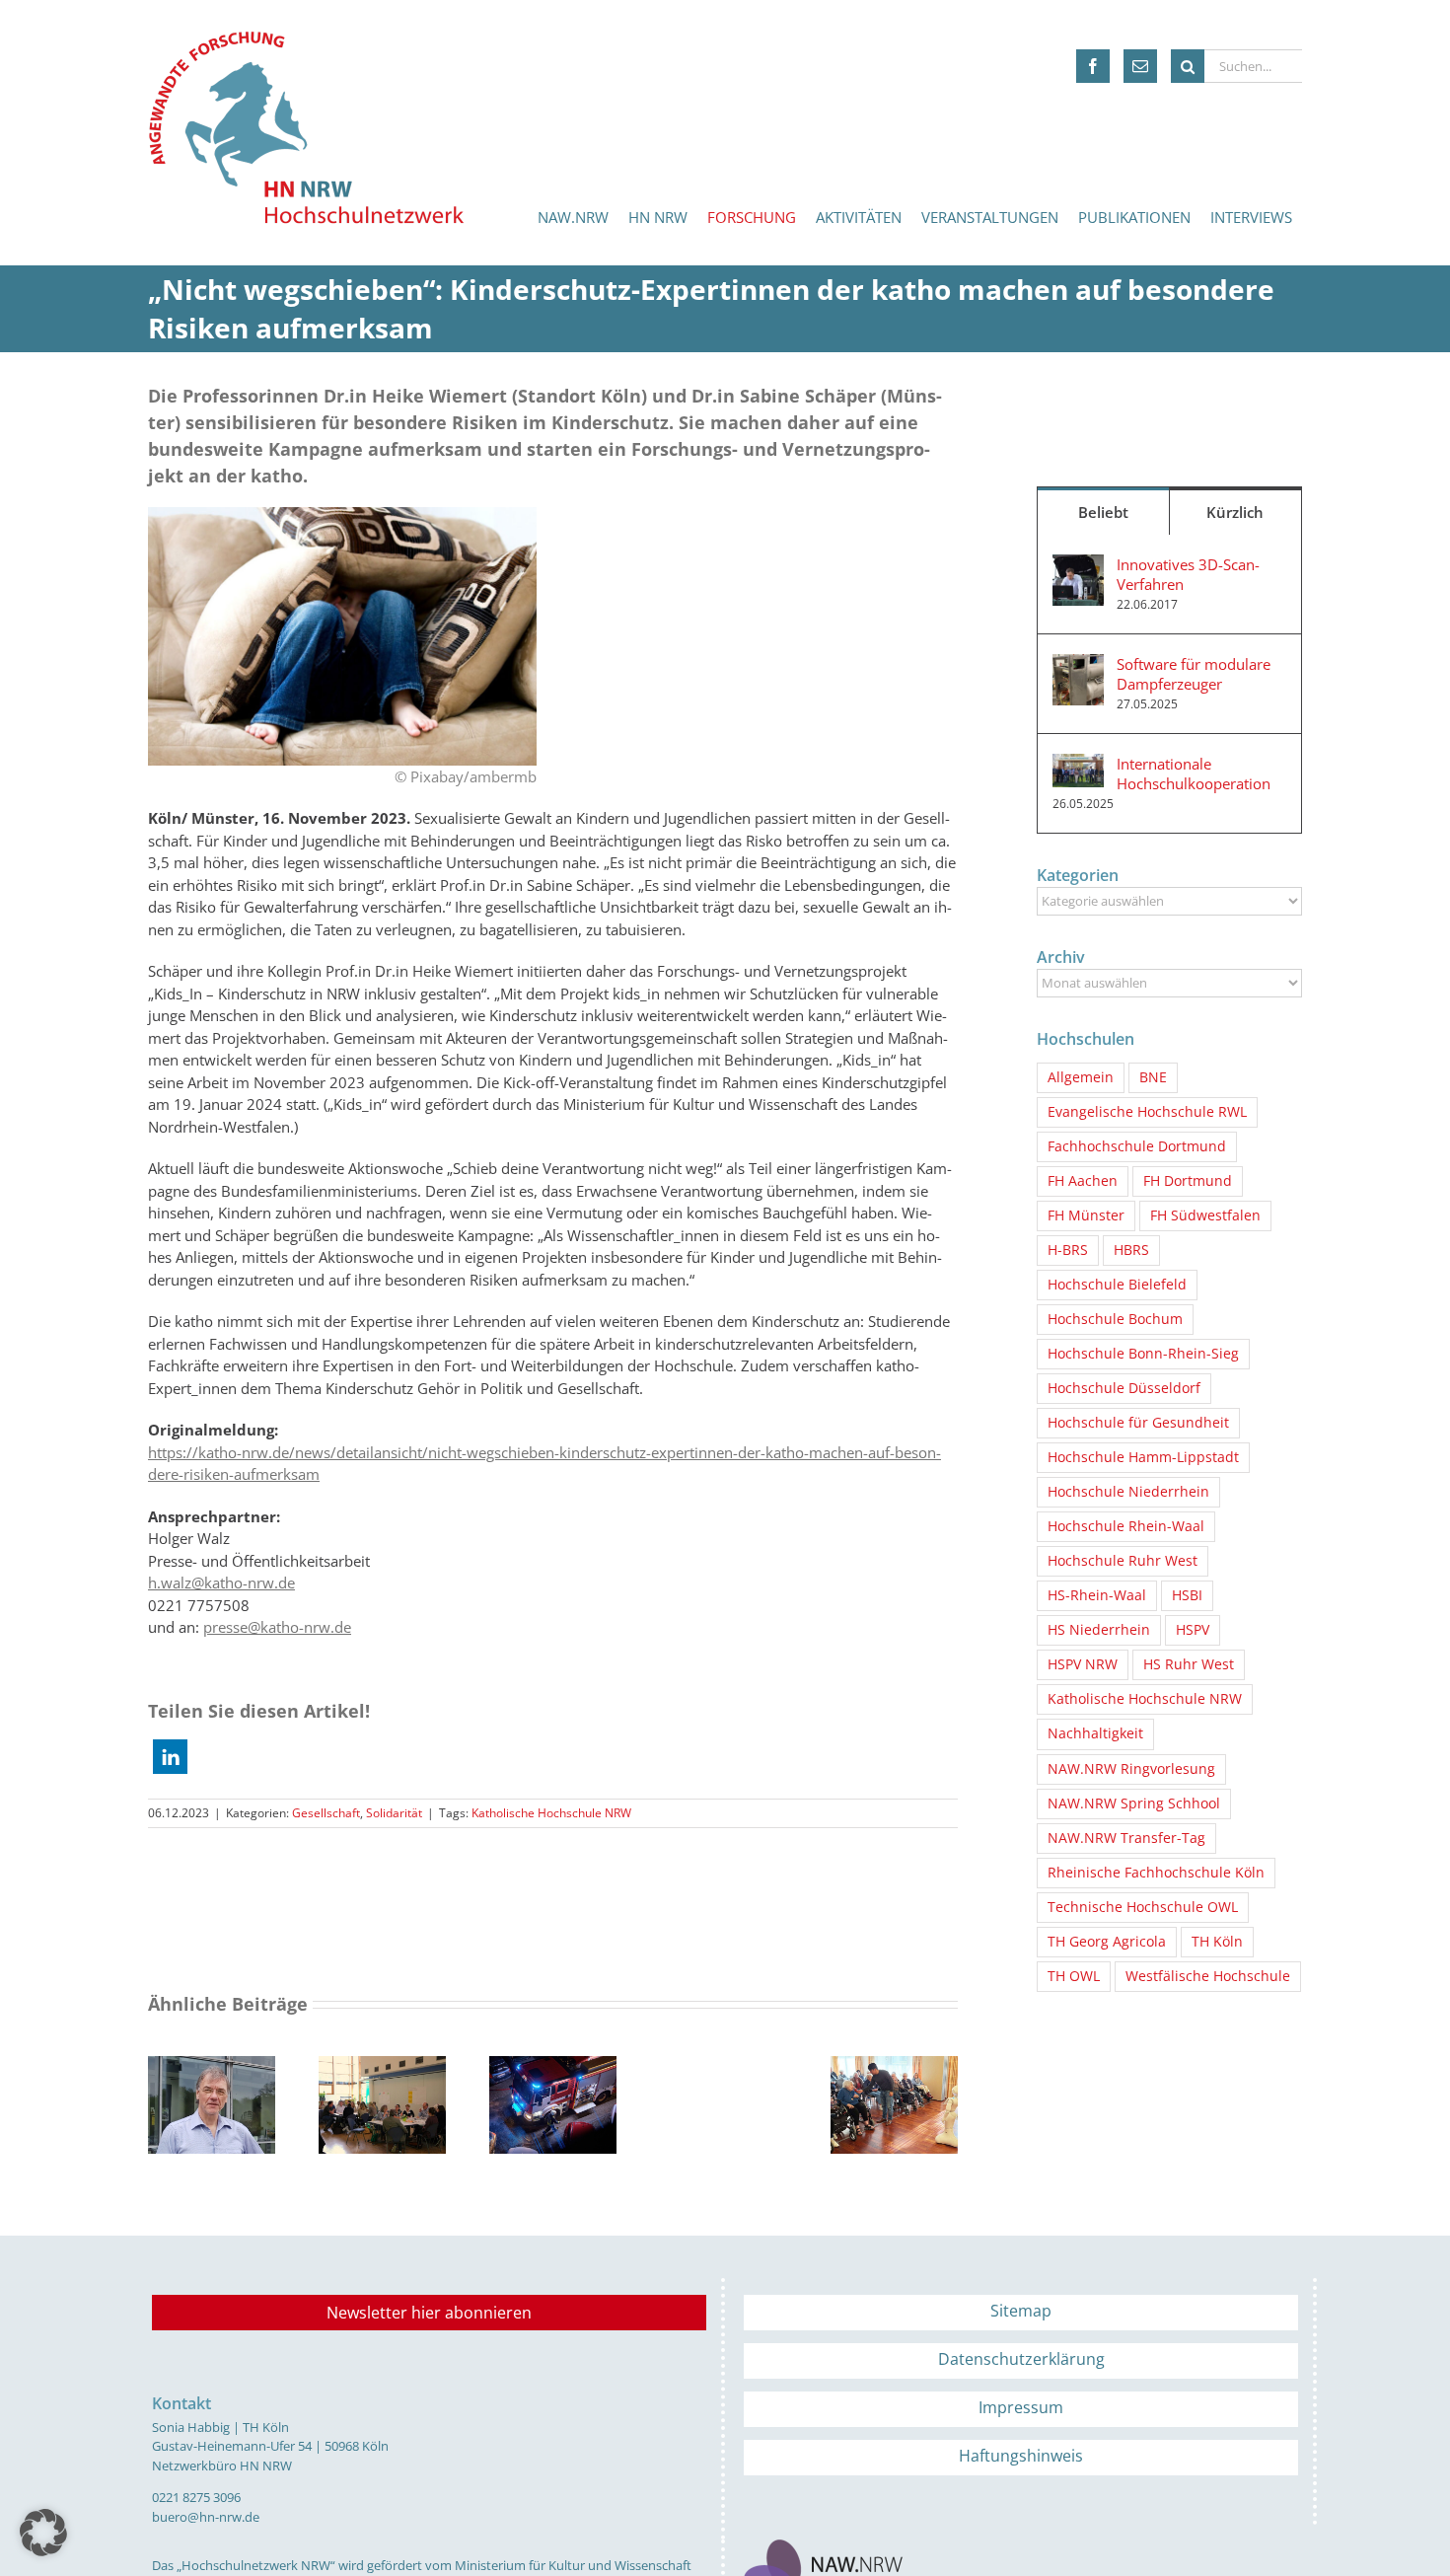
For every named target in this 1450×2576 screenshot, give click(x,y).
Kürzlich (1235, 512)
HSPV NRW (1083, 1664)
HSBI (1187, 1595)
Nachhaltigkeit (1095, 1733)
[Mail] (1140, 66)
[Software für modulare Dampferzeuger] (1078, 665)
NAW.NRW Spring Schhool (1134, 1803)
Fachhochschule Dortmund (1137, 1146)
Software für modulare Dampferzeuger (1194, 674)
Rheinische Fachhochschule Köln (1156, 1873)
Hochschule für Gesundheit (1138, 1423)
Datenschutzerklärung (1021, 2359)
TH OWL (1074, 1976)
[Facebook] (1093, 66)
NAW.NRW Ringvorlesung (1131, 1769)
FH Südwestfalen (1205, 1215)
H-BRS (1068, 1250)
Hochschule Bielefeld (1117, 1285)
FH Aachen (1083, 1181)
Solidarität (394, 1813)
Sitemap (1021, 2311)
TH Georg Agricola (1107, 1942)
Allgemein (1081, 1077)
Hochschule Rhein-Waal (1126, 1526)
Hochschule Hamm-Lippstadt (1143, 1457)
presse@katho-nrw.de (277, 1627)
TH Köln (1217, 1942)
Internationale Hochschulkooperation (1194, 773)
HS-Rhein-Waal (1097, 1595)
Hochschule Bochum (1115, 1319)
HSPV (1193, 1630)
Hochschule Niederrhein (1128, 1492)
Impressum (1021, 2407)
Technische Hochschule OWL (1143, 1907)
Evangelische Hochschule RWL (1147, 1112)
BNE (1153, 1077)
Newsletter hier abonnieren (429, 2313)
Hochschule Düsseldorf (1124, 1388)
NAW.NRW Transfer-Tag (1126, 1838)
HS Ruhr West (1189, 1664)
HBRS (1131, 1250)
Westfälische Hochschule (1208, 1976)
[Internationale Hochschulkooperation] (1078, 765)
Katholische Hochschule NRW (551, 1813)
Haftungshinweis (1021, 2456)
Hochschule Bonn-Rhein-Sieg (1143, 1354)
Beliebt (1103, 512)
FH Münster (1086, 1215)
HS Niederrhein (1099, 1630)
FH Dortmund (1188, 1181)
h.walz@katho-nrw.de (221, 1582)
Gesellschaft (326, 1813)
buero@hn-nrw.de (206, 2517)
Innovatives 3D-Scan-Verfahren (1188, 574)
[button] (170, 1757)
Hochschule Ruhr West (1123, 1561)
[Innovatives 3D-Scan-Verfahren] (1078, 565)
